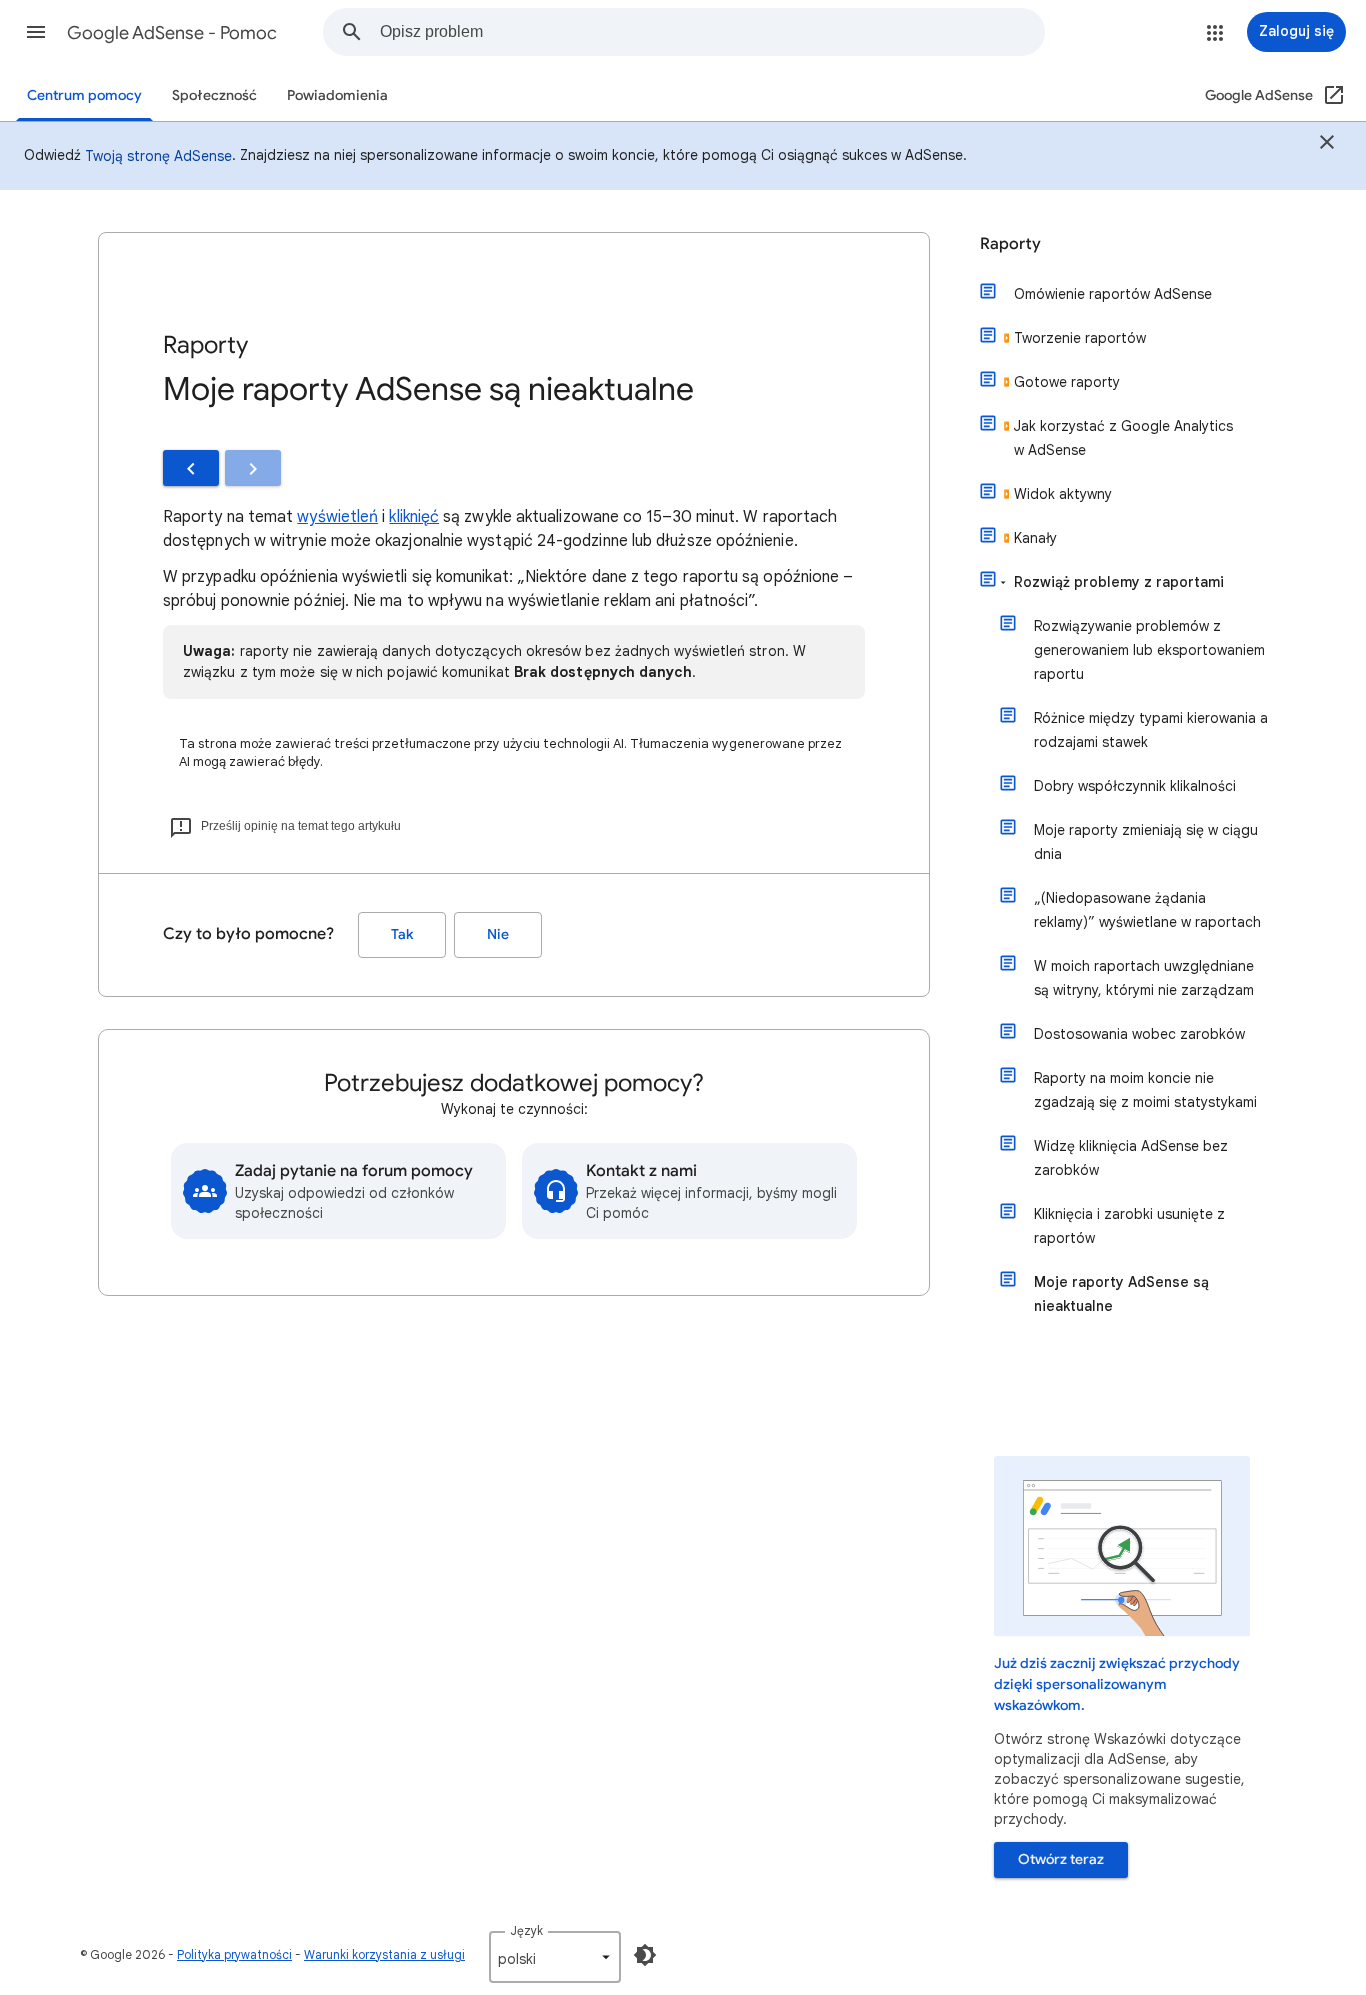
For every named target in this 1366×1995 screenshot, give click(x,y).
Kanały (1035, 538)
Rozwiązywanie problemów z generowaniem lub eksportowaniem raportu (1149, 650)
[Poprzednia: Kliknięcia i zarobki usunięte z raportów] (191, 468)
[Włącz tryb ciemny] (645, 1955)
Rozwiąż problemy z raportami (1119, 582)
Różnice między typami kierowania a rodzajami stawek (1151, 730)
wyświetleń (337, 517)
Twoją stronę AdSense (158, 156)
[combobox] (712, 32)
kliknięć (414, 517)
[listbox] (555, 1957)
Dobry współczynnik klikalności (1135, 786)
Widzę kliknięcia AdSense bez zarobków (1131, 1158)
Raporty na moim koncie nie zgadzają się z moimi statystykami (1145, 1090)
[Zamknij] (1327, 145)
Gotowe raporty (1067, 382)
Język (526, 1930)
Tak (402, 934)
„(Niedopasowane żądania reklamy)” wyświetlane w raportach (1147, 910)
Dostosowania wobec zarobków (1139, 1034)
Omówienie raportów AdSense (1113, 294)
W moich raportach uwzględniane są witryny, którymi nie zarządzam (1144, 978)
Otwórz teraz (1061, 1859)
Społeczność (214, 95)
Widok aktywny (1063, 494)
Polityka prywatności (234, 1954)
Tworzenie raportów (1080, 338)
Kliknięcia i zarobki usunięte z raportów (1129, 1226)
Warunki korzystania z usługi (384, 1954)
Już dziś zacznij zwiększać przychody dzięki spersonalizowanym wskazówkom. (1117, 1684)
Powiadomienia (337, 95)
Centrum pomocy (84, 95)
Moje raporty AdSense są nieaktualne (1121, 1294)
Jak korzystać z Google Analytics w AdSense (1123, 438)
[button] (36, 32)
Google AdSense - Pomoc (172, 33)
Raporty (1010, 244)
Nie (498, 934)
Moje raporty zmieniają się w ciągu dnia (1146, 842)
